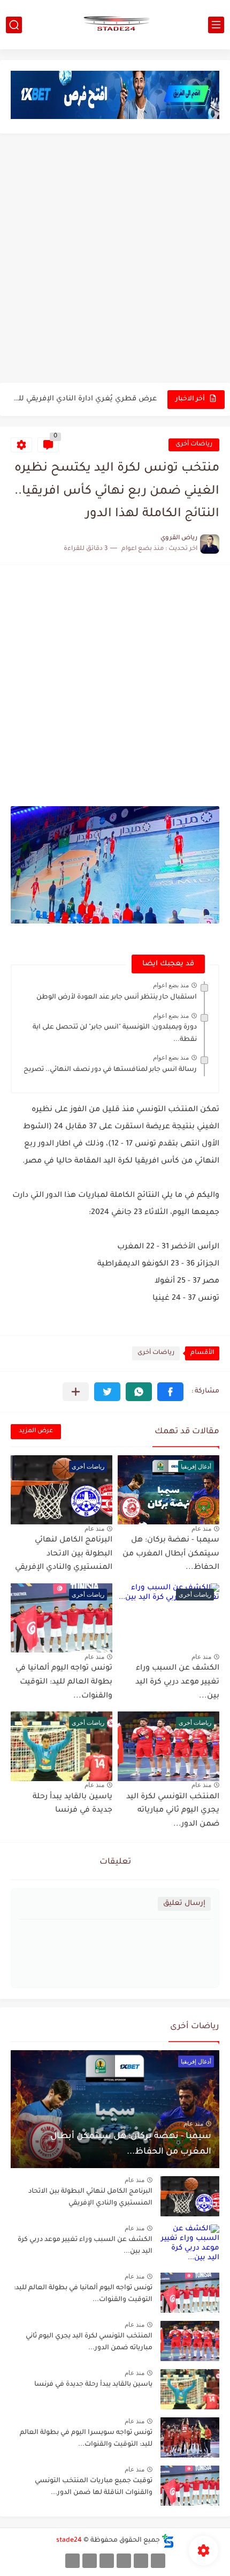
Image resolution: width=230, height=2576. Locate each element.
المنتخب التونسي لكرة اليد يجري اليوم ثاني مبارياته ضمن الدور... (173, 1811)
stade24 (69, 2541)
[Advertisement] (115, 259)
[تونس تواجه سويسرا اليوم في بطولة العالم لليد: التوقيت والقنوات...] (190, 2437)
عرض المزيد (36, 1431)
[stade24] (115, 25)
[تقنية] (141, 2561)
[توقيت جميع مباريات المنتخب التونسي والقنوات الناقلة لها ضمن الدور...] (190, 2486)
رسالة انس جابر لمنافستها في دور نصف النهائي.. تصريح (110, 1070)
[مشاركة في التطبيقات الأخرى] (76, 1392)
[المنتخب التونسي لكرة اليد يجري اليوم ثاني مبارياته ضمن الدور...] (190, 2341)
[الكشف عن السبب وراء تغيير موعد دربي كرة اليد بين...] (190, 2244)
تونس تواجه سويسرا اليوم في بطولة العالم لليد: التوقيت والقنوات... (86, 2439)
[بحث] (14, 25)
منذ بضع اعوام (171, 985)
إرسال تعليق (184, 1904)
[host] (72, 2561)
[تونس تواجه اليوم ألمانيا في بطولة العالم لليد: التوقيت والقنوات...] (190, 2293)
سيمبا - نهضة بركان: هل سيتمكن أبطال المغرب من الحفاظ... (171, 1554)
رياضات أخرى (194, 445)
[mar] (158, 2561)
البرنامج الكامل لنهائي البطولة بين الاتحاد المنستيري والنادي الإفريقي (64, 1554)
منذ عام (201, 1529)
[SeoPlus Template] (168, 2541)
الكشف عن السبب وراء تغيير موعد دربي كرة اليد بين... (177, 1682)
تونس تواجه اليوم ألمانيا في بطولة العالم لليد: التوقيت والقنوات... (64, 1682)
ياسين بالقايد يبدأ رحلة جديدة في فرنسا (93, 2385)
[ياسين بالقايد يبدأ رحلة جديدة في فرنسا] (190, 2389)
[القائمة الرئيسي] (216, 25)
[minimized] (90, 2561)
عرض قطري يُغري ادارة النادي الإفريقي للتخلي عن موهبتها (85, 399)
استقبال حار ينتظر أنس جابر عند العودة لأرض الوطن (117, 997)
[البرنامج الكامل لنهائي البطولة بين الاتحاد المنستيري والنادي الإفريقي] (190, 2196)
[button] (170, 1392)
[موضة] (124, 2561)
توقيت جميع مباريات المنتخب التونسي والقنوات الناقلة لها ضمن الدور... (94, 2487)
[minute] (107, 2561)
